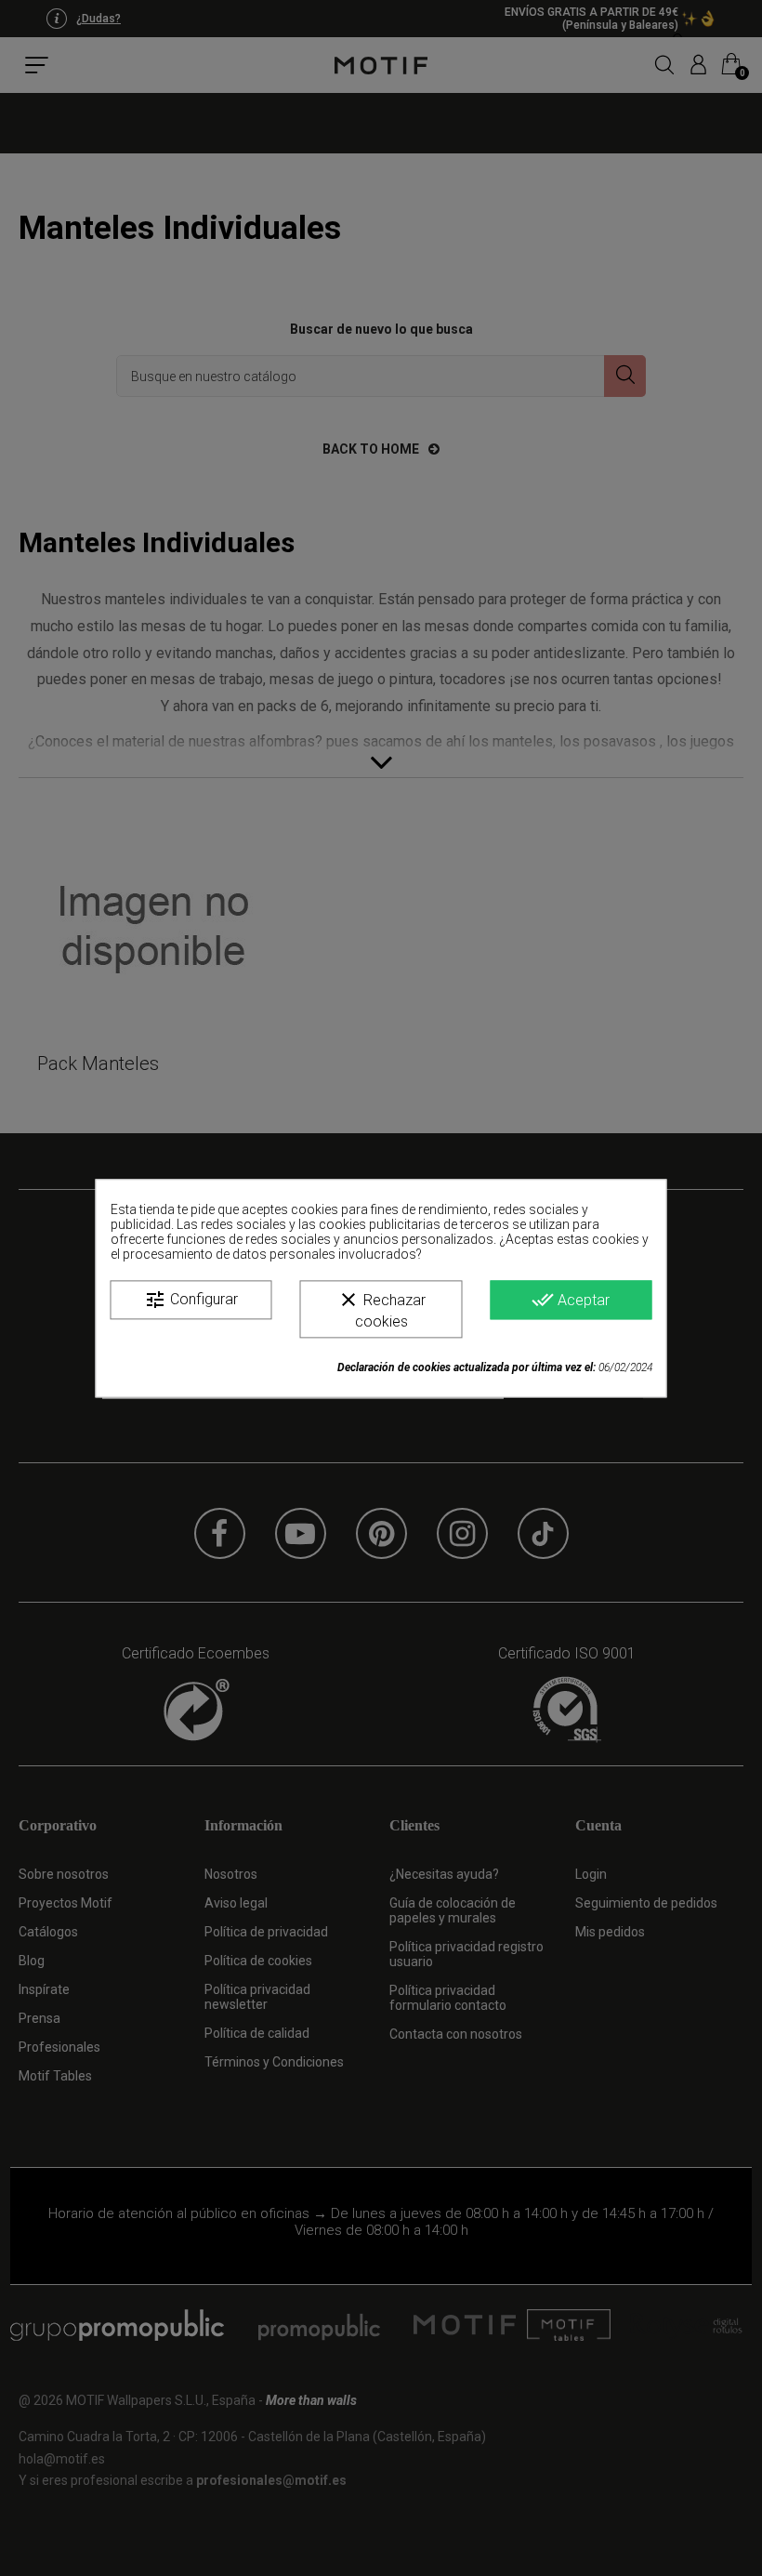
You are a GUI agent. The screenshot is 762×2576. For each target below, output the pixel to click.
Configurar (191, 1300)
